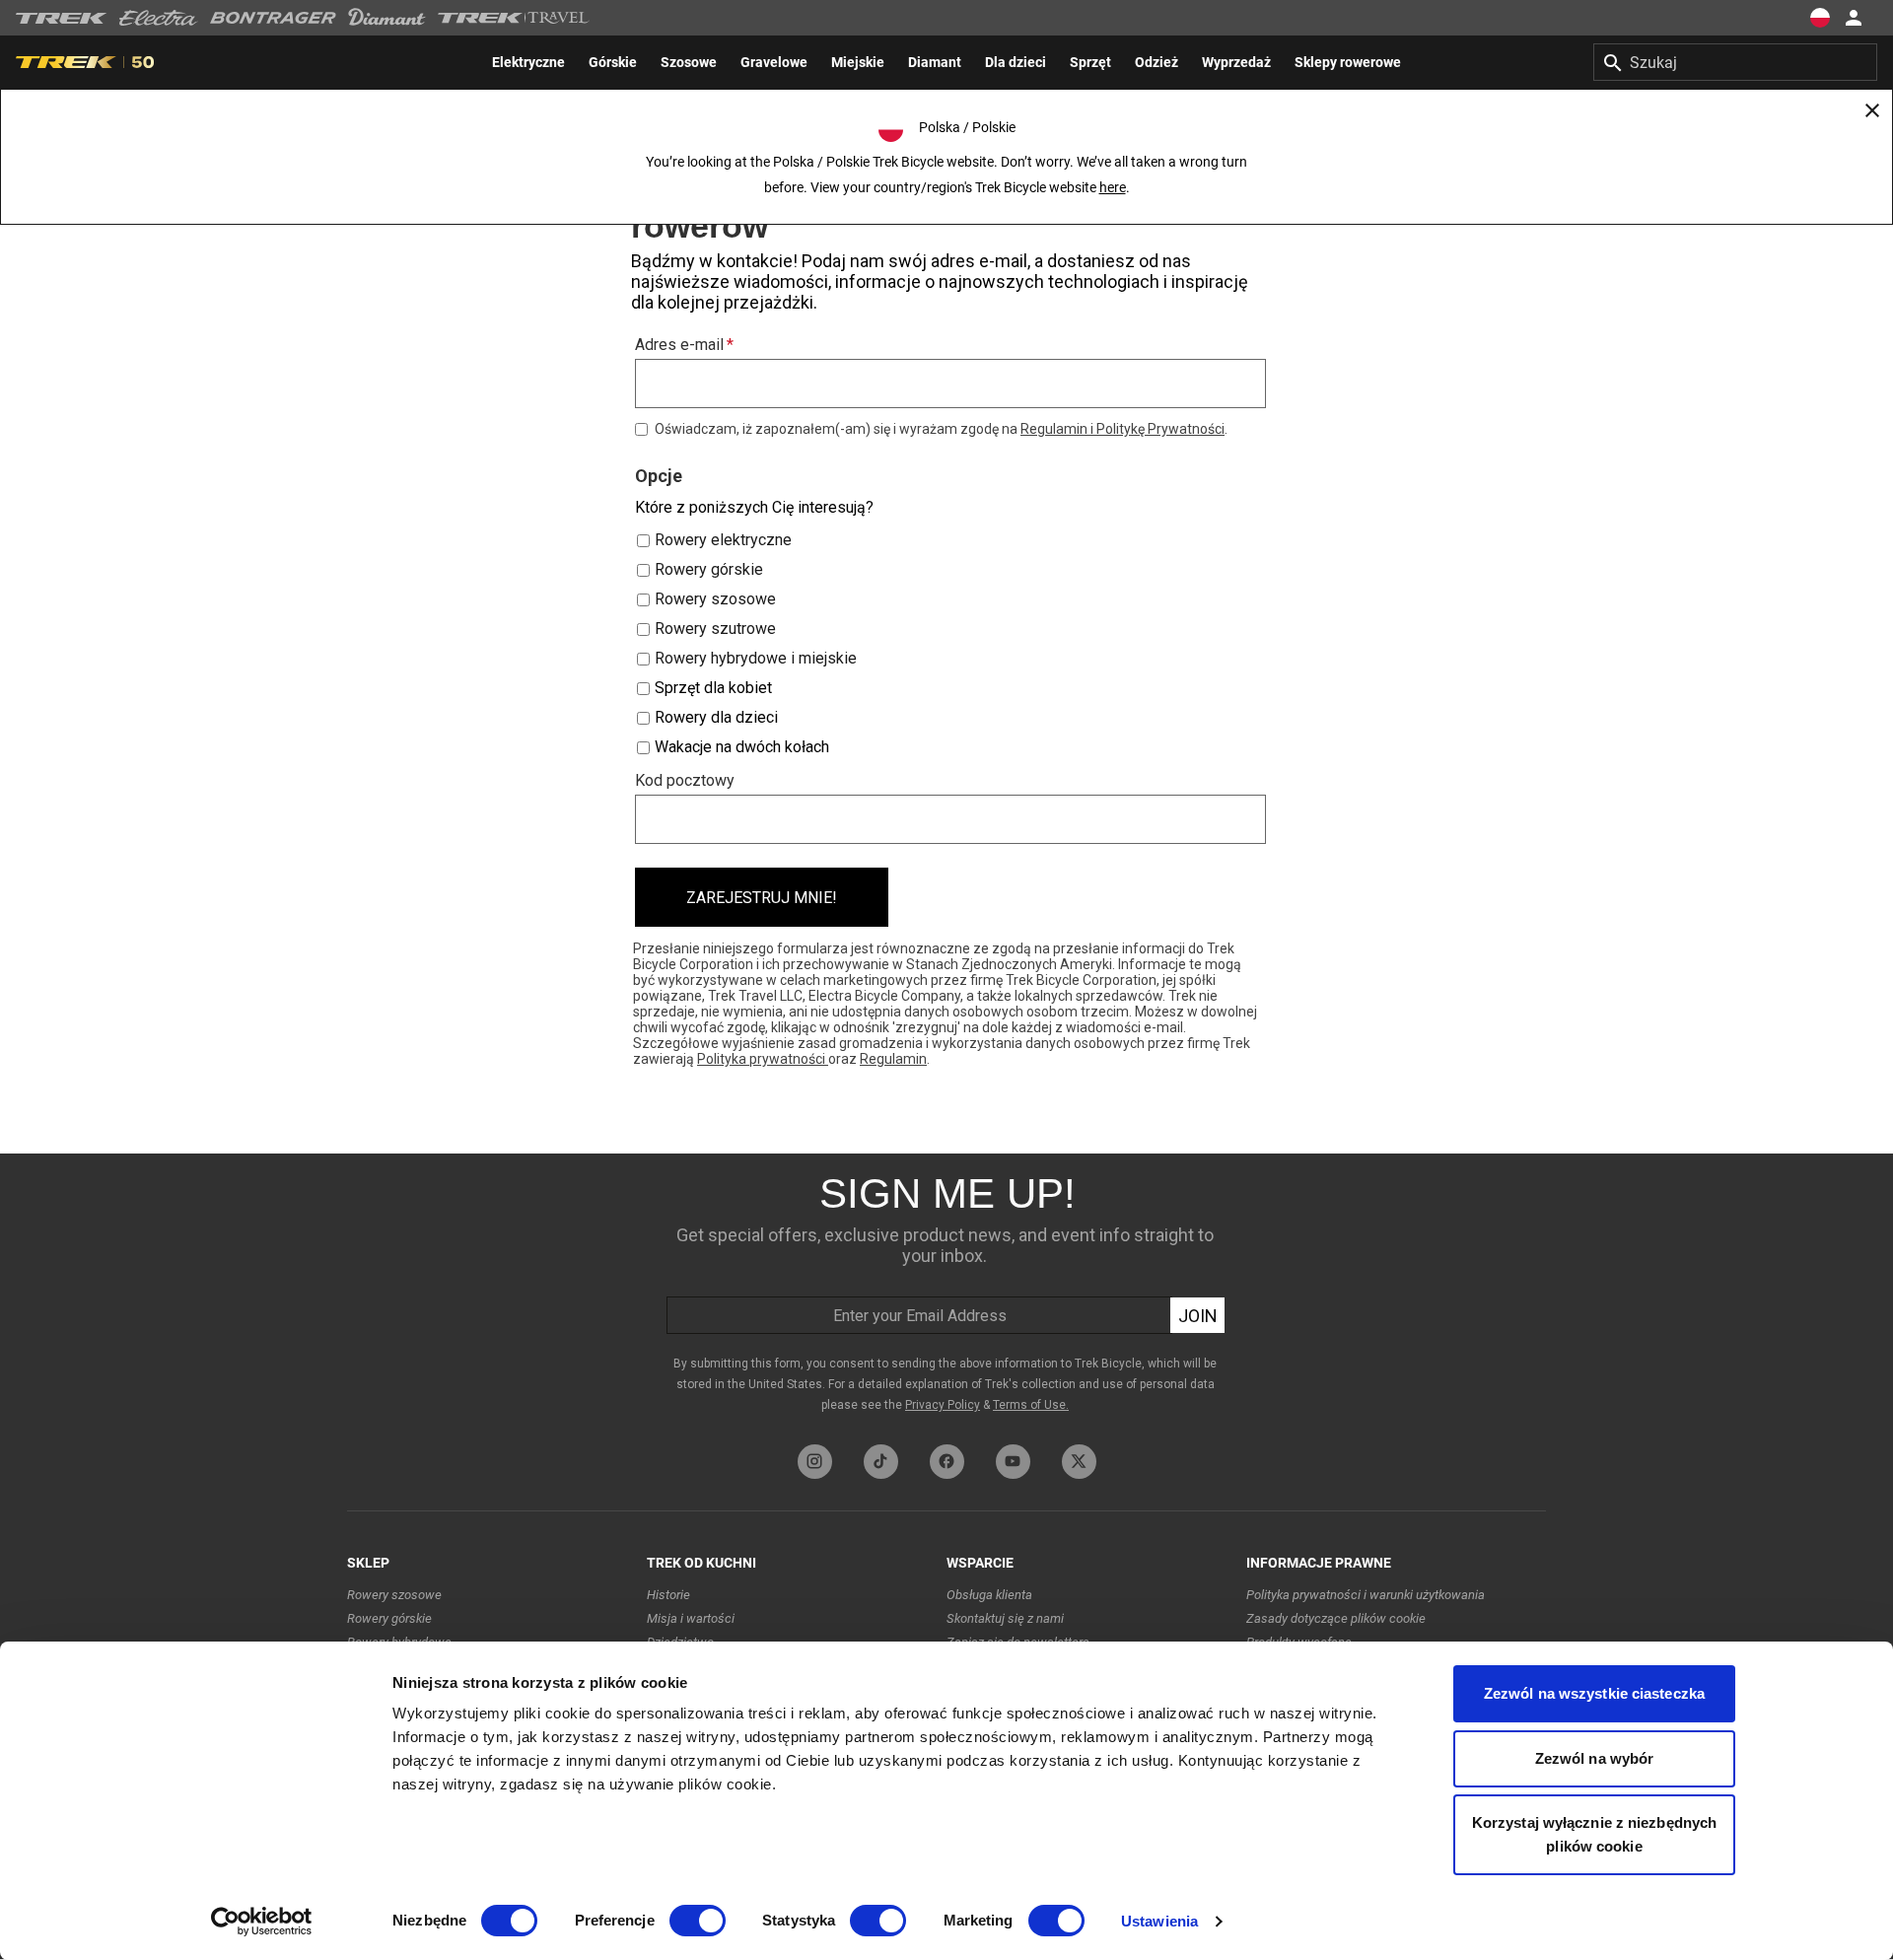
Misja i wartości (691, 1618)
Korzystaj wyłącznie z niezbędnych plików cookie (1594, 1834)
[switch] (698, 1921)
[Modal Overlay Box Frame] (946, 652)
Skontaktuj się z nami (1005, 1618)
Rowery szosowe (394, 1595)
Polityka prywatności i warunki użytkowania (1366, 1595)
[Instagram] (815, 1462)
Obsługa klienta (989, 1595)
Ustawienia (1159, 1921)
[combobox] (1735, 62)
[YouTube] (1013, 1462)
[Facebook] (947, 1462)
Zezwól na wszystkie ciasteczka (1594, 1693)
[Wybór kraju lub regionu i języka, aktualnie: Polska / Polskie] (1820, 18)
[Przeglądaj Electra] (159, 18)
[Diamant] (387, 18)
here (1113, 187)
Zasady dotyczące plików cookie (1336, 1618)
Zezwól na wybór (1595, 1758)
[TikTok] (881, 1462)
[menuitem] (528, 62)
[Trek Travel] (514, 18)
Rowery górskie (389, 1618)
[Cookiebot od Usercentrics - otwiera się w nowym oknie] (262, 1922)
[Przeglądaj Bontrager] (273, 18)
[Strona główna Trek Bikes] (62, 18)
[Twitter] (1079, 1462)
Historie (668, 1595)
